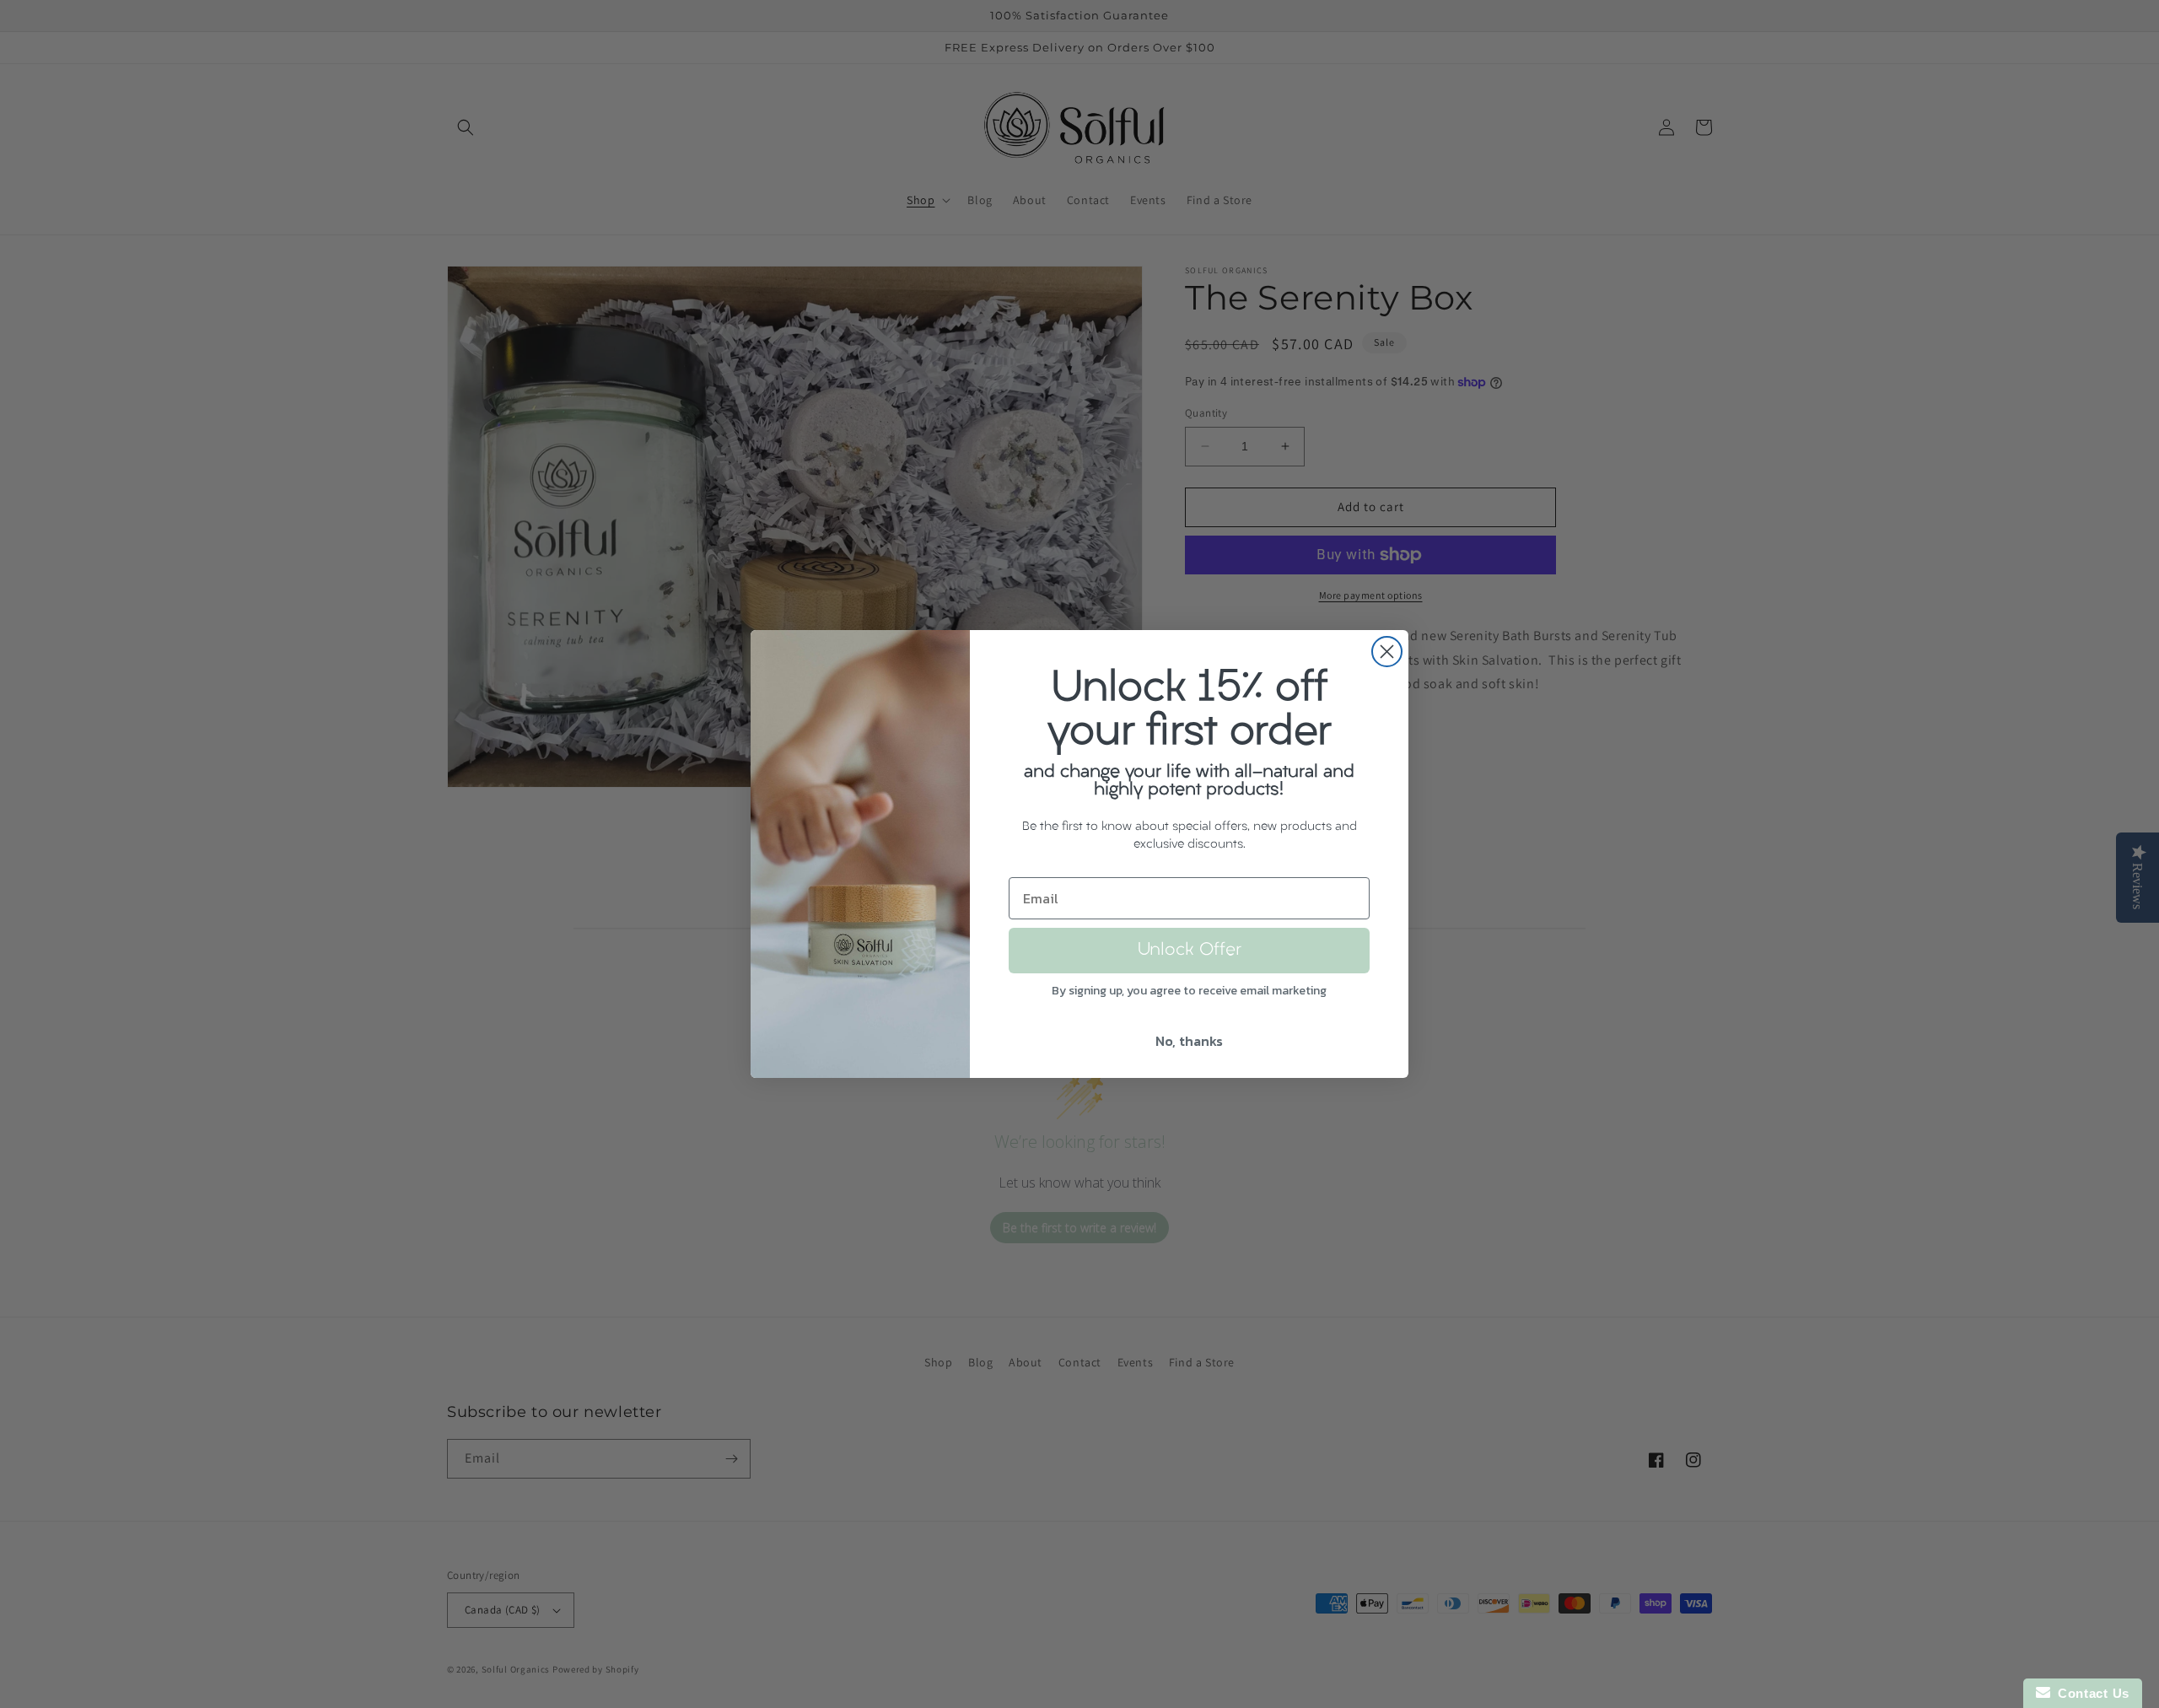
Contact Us (2090, 1693)
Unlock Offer (1190, 951)
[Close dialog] (1387, 652)
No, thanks (1189, 1041)
